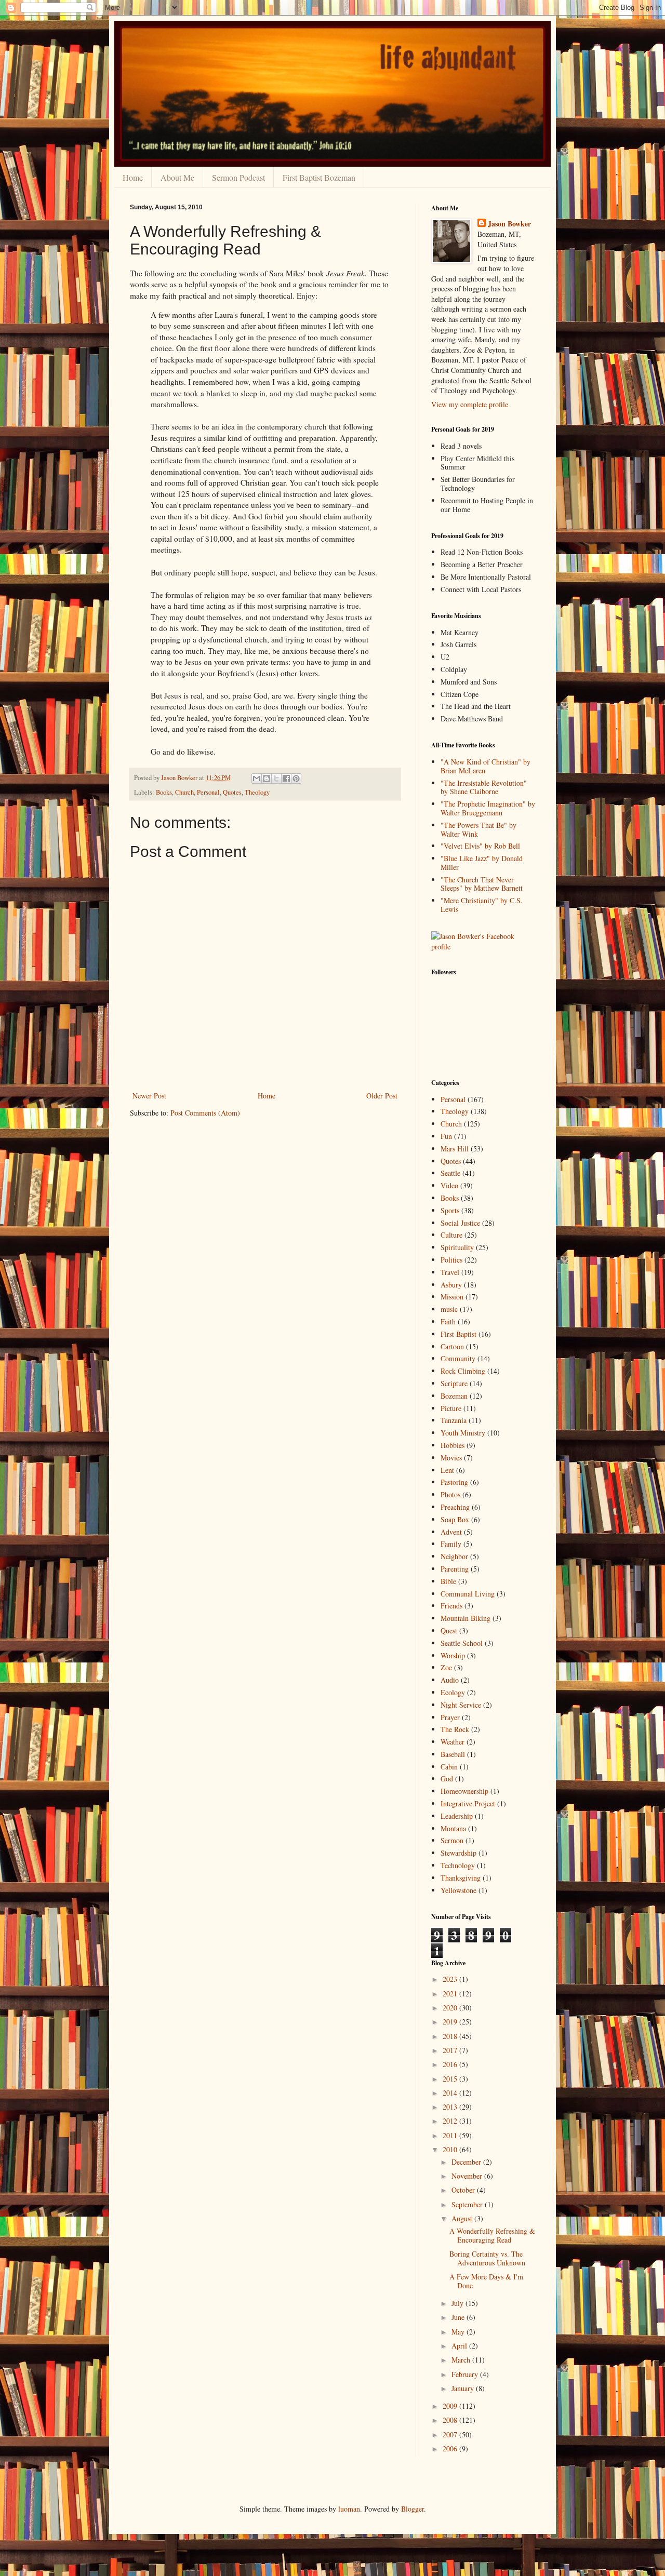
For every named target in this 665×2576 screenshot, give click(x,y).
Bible (448, 1581)
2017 (451, 2050)
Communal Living (468, 1594)
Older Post (382, 1096)
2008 (451, 2420)
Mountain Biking (465, 1618)
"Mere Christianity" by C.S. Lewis (482, 905)
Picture (451, 1408)
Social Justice (460, 1223)
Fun (446, 1136)
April (460, 2346)
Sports (450, 1210)
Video (449, 1185)
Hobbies (453, 1445)
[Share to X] (276, 779)
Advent (451, 1532)
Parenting (455, 1569)
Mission (452, 1297)
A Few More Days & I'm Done (486, 2281)
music (449, 1309)
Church (184, 792)
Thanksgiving (461, 1878)
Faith (448, 1321)
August (463, 2218)
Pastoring (454, 1482)
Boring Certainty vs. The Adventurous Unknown (487, 2258)
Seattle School (462, 1643)
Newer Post (149, 1096)
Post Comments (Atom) (205, 1113)
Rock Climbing (463, 1371)
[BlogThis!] (267, 779)
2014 (451, 2093)
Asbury (451, 1285)
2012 (451, 2121)
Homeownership (464, 1791)
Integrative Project (468, 1803)
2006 (451, 2448)
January (464, 2388)
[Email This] (257, 779)
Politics (451, 1260)
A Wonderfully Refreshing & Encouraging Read (492, 2235)
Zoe (446, 1667)
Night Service (461, 1705)
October (464, 2190)
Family (451, 1544)
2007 (451, 2434)
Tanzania (454, 1420)
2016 (451, 2064)
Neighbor (454, 1556)
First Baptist (458, 1334)
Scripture (454, 1383)
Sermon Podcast (238, 177)
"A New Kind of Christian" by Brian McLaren (486, 766)
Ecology (453, 1692)
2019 (451, 2022)
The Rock (455, 1729)
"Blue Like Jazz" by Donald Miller (482, 863)
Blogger (413, 2509)
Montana (453, 1828)
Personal (208, 792)
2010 (451, 2149)
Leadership (457, 1816)
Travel (450, 1272)
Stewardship (458, 1853)
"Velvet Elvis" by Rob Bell (480, 846)
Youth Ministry (463, 1433)
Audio (450, 1680)
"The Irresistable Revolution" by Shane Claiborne (484, 787)
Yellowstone (458, 1890)
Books (164, 792)
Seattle (450, 1173)
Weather (453, 1742)
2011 (451, 2135)
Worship (453, 1655)
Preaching (455, 1507)
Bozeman (454, 1396)
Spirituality (457, 1247)
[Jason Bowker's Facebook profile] (483, 947)
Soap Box (455, 1519)
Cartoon (452, 1346)
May (459, 2332)
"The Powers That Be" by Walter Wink (478, 829)
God (447, 1779)
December (467, 2162)
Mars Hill (455, 1149)
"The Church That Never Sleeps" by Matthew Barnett (482, 884)
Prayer (450, 1717)
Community (458, 1358)
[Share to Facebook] (286, 779)
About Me (177, 177)
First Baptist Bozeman (319, 177)
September (468, 2204)
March (462, 2360)
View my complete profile (470, 404)
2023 (451, 1979)
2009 (451, 2406)
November (468, 2176)
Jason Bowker (509, 224)
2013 (451, 2107)
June (459, 2317)
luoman (349, 2509)
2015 (451, 2079)
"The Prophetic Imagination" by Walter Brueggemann (488, 808)
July (458, 2303)
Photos (450, 1494)
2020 (451, 2008)
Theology (257, 792)
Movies (451, 1458)
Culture (451, 1235)
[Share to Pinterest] (296, 779)
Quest (449, 1631)
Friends (451, 1606)
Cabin (449, 1767)
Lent (447, 1470)
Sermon (452, 1840)
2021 (451, 1994)
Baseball (453, 1754)
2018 (451, 2036)
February (466, 2374)
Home (133, 177)
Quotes (232, 792)
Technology (458, 1865)
